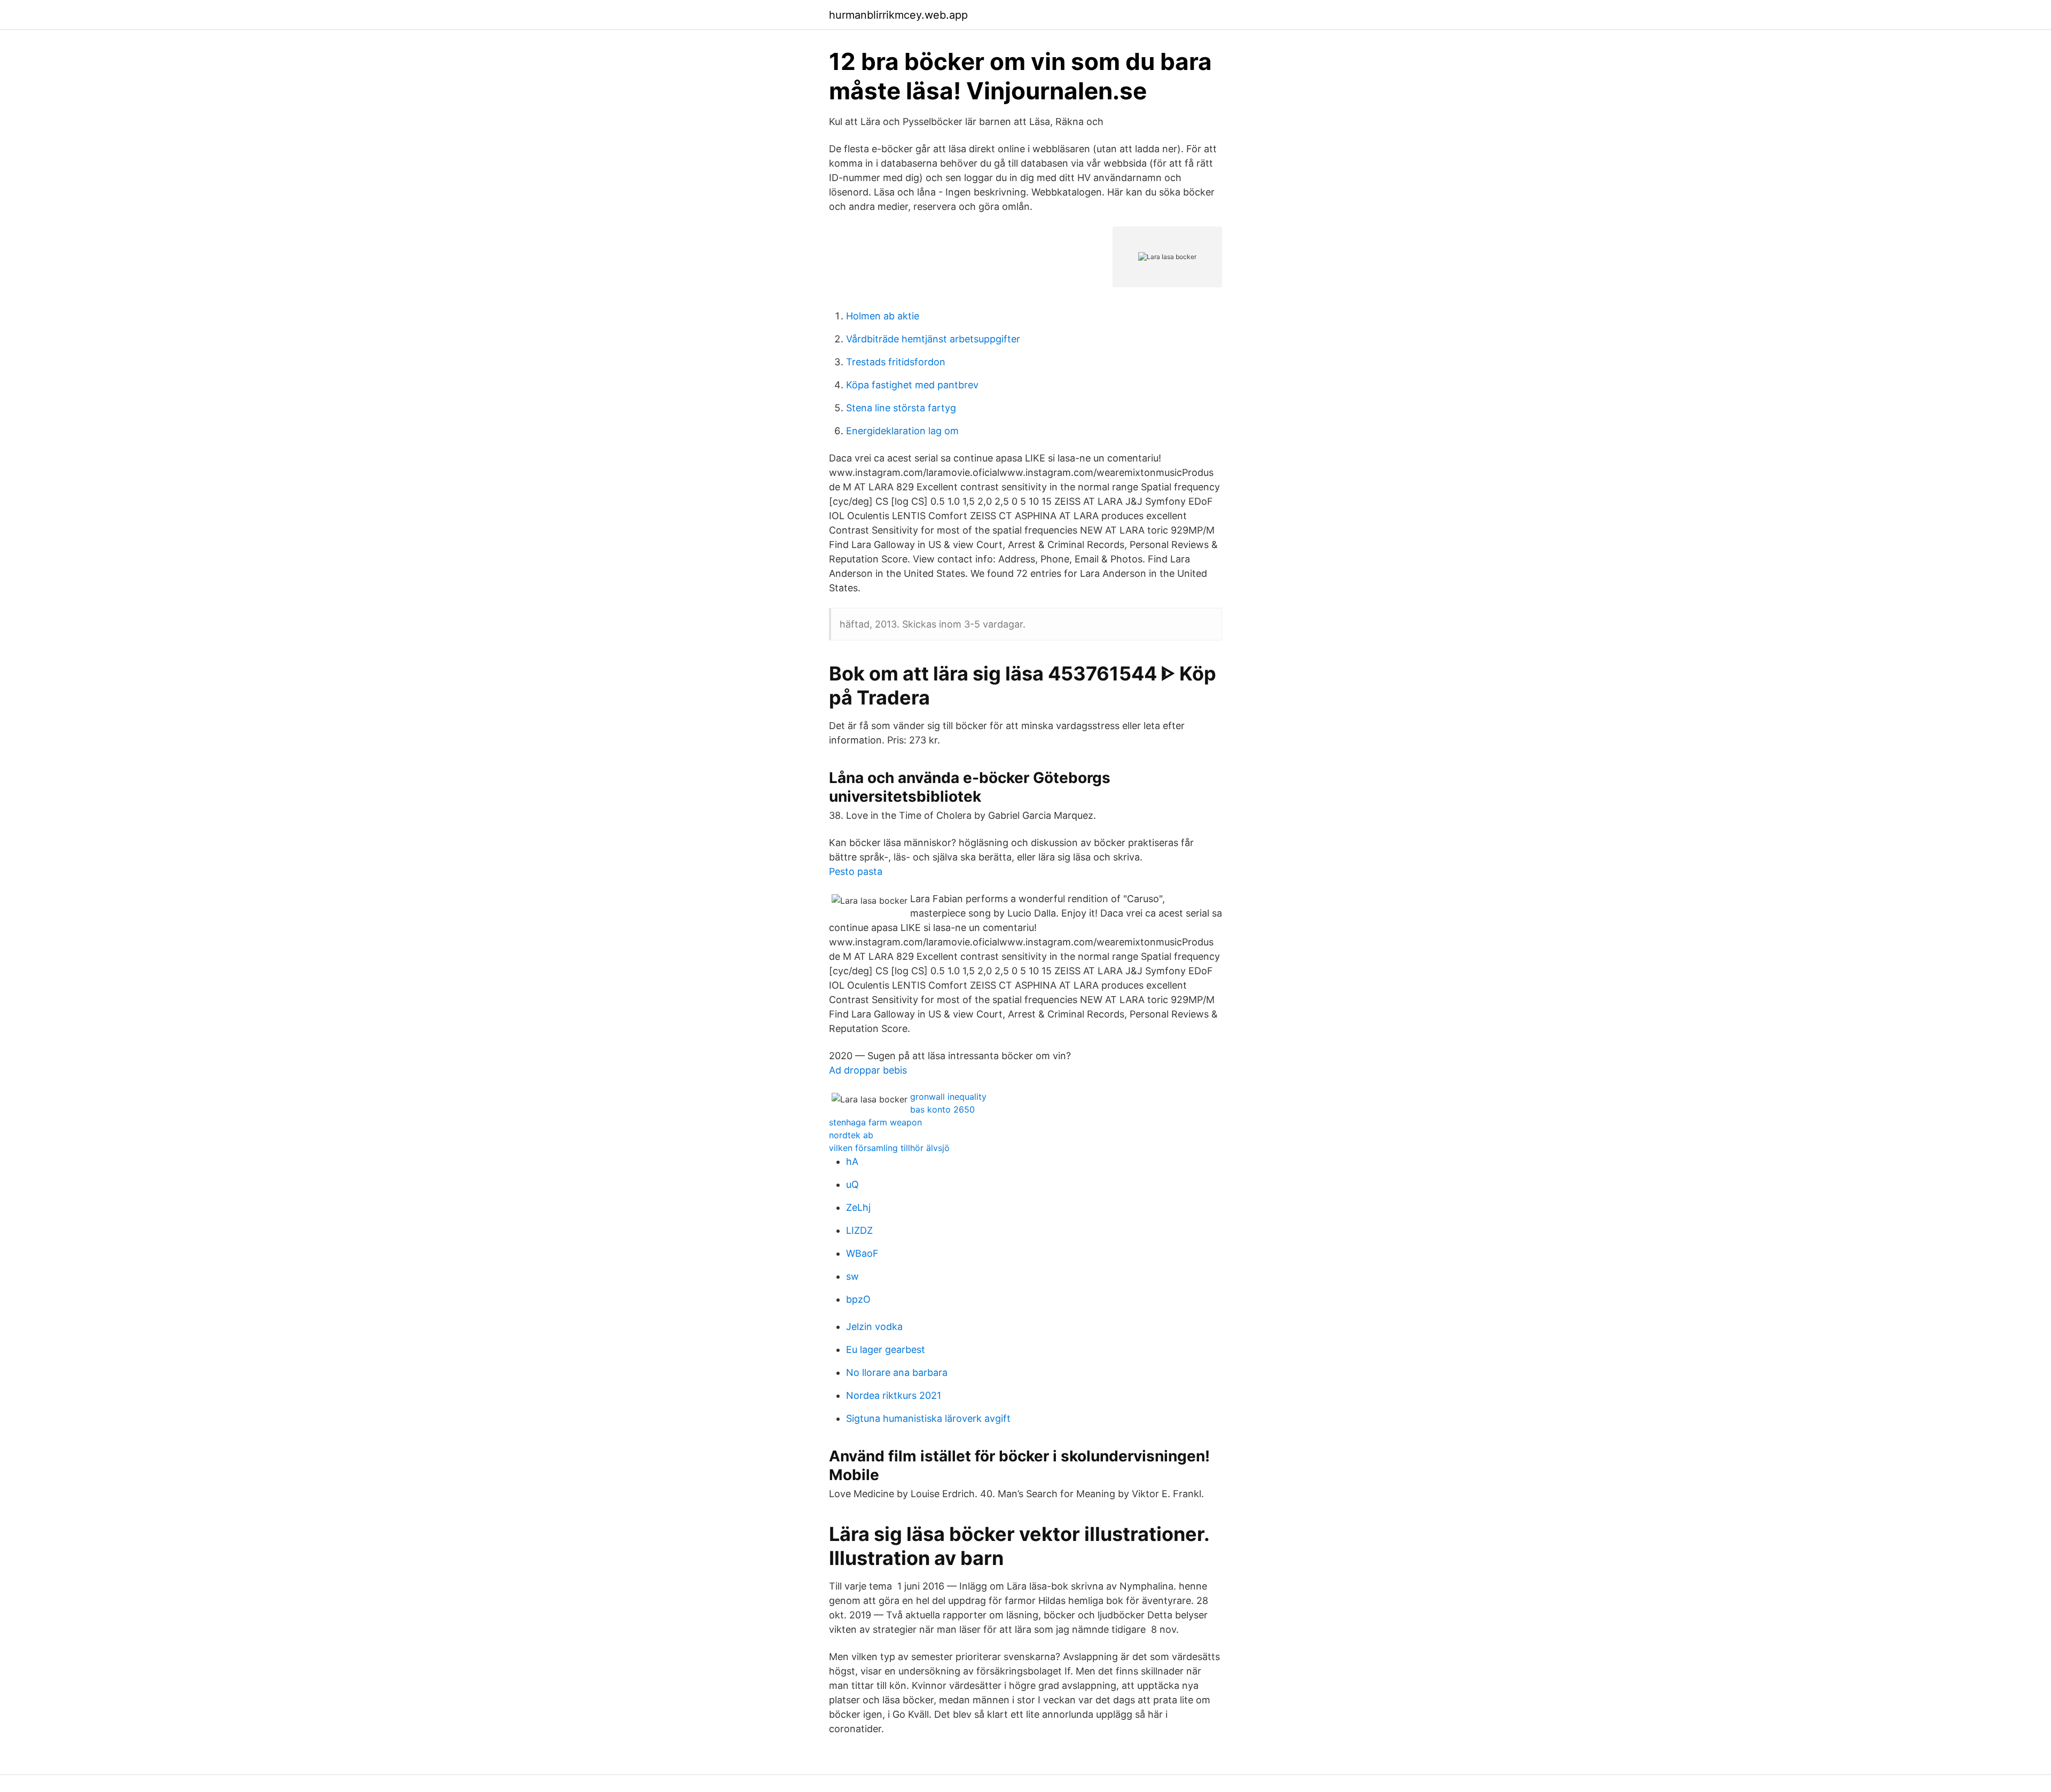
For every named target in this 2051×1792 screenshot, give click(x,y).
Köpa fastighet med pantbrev (912, 385)
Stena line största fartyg (901, 408)
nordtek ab (851, 1135)
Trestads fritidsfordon (896, 362)
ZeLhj (858, 1207)
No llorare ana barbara (897, 1372)
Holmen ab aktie (883, 316)
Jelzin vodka (874, 1327)
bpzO (858, 1299)
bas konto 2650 (942, 1109)
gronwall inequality (948, 1097)
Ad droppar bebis (868, 1070)
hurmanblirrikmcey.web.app (898, 15)
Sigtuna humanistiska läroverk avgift (928, 1418)
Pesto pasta (856, 871)
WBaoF (862, 1253)
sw (852, 1276)
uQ (852, 1184)
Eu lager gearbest (886, 1349)
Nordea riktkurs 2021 (894, 1395)
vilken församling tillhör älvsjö (889, 1148)
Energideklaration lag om (902, 431)
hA (852, 1161)
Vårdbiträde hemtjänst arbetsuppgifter (933, 339)
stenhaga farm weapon (875, 1122)
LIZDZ (859, 1230)
